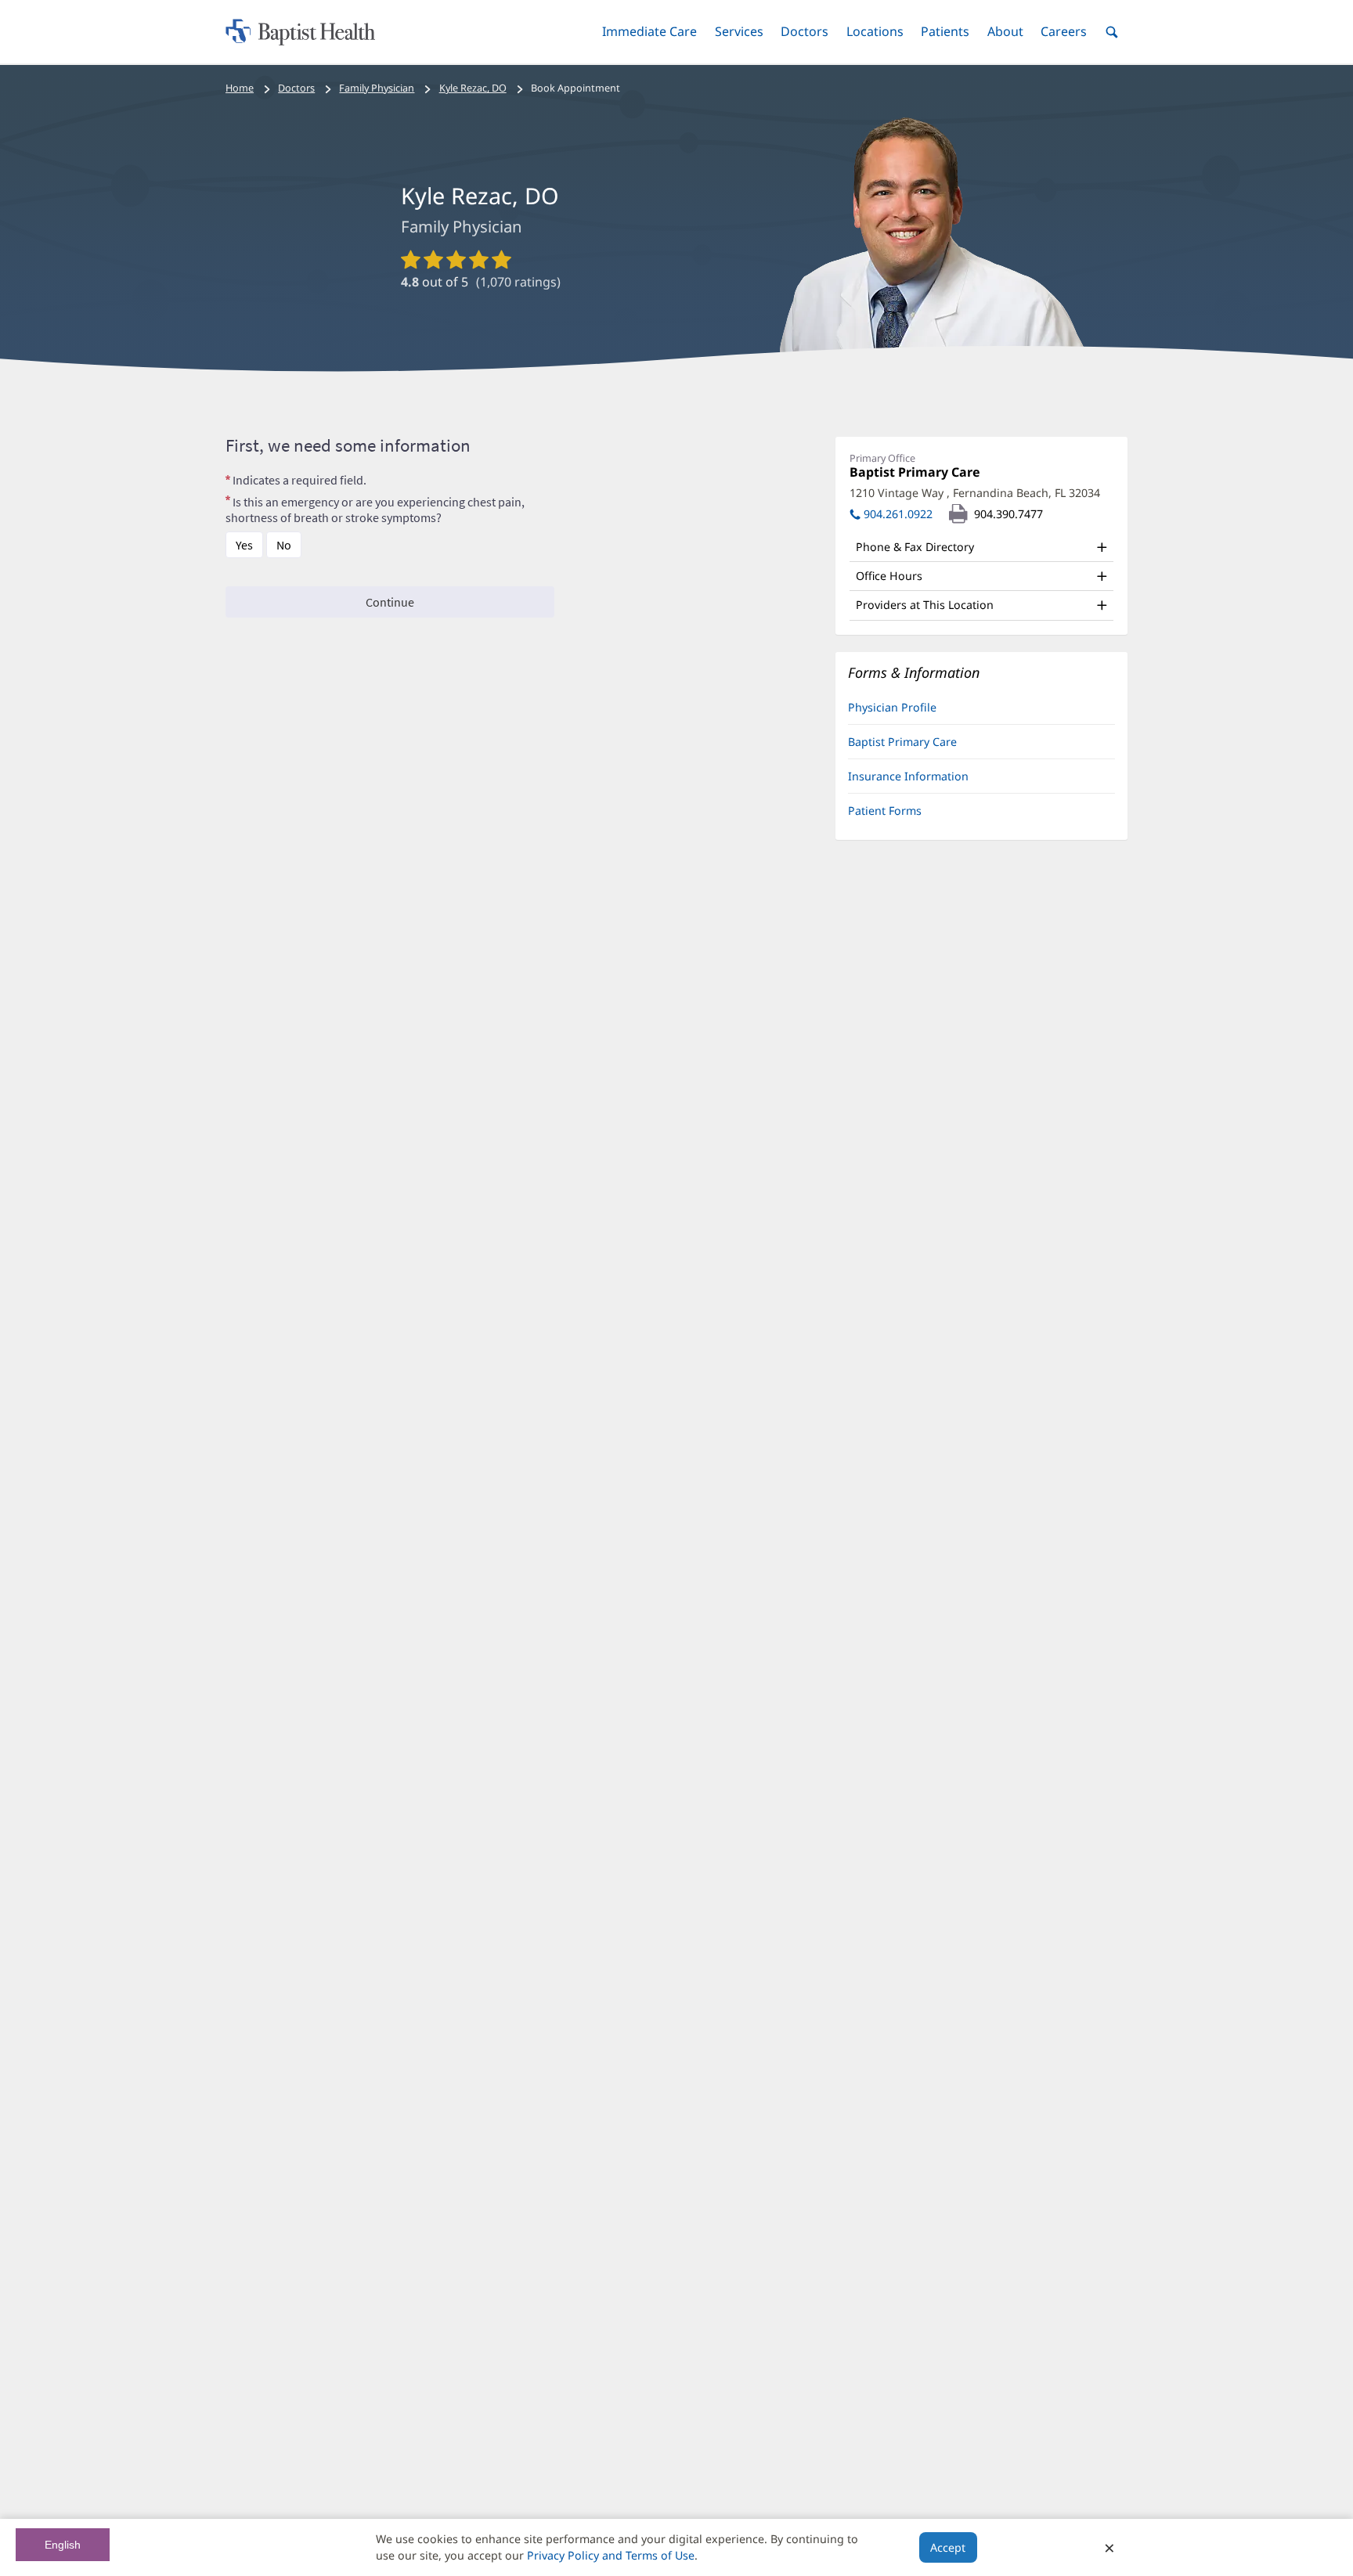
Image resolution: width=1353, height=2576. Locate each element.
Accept (948, 2547)
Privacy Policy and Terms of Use (611, 2555)
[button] (649, 32)
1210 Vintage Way (975, 493)
